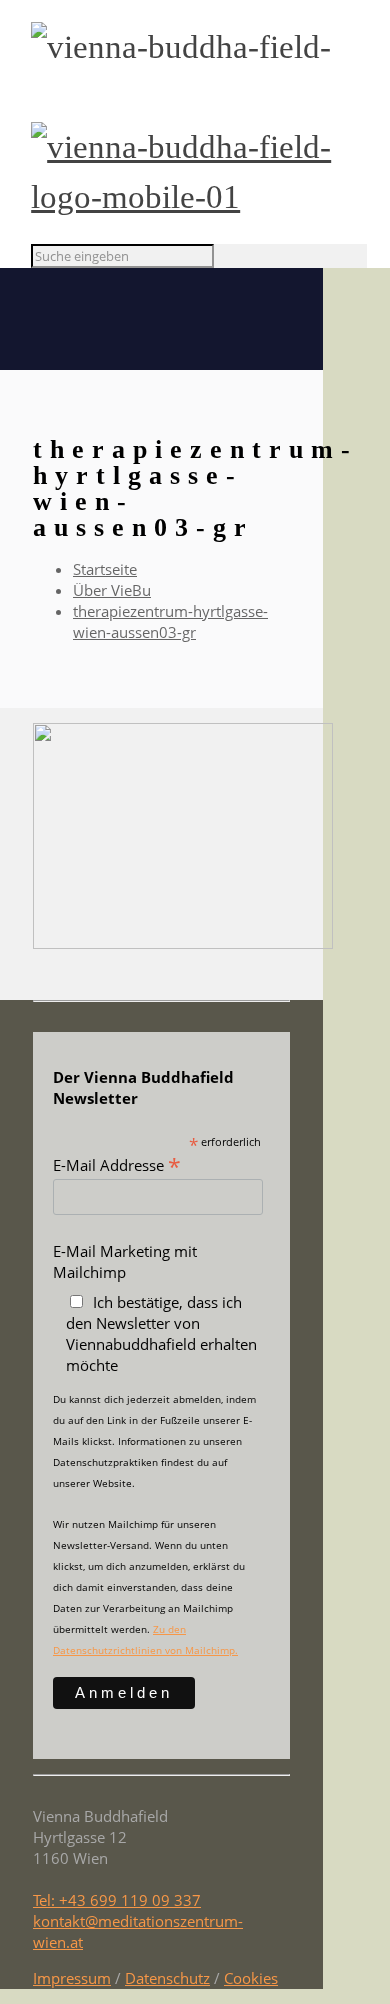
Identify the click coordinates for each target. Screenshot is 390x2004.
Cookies (251, 1978)
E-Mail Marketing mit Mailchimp (125, 1261)
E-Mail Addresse (117, 1164)
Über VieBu (112, 590)
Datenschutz (167, 1978)
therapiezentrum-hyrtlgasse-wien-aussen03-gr (170, 621)
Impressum (72, 1978)
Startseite (105, 569)
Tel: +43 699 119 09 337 (117, 1900)
